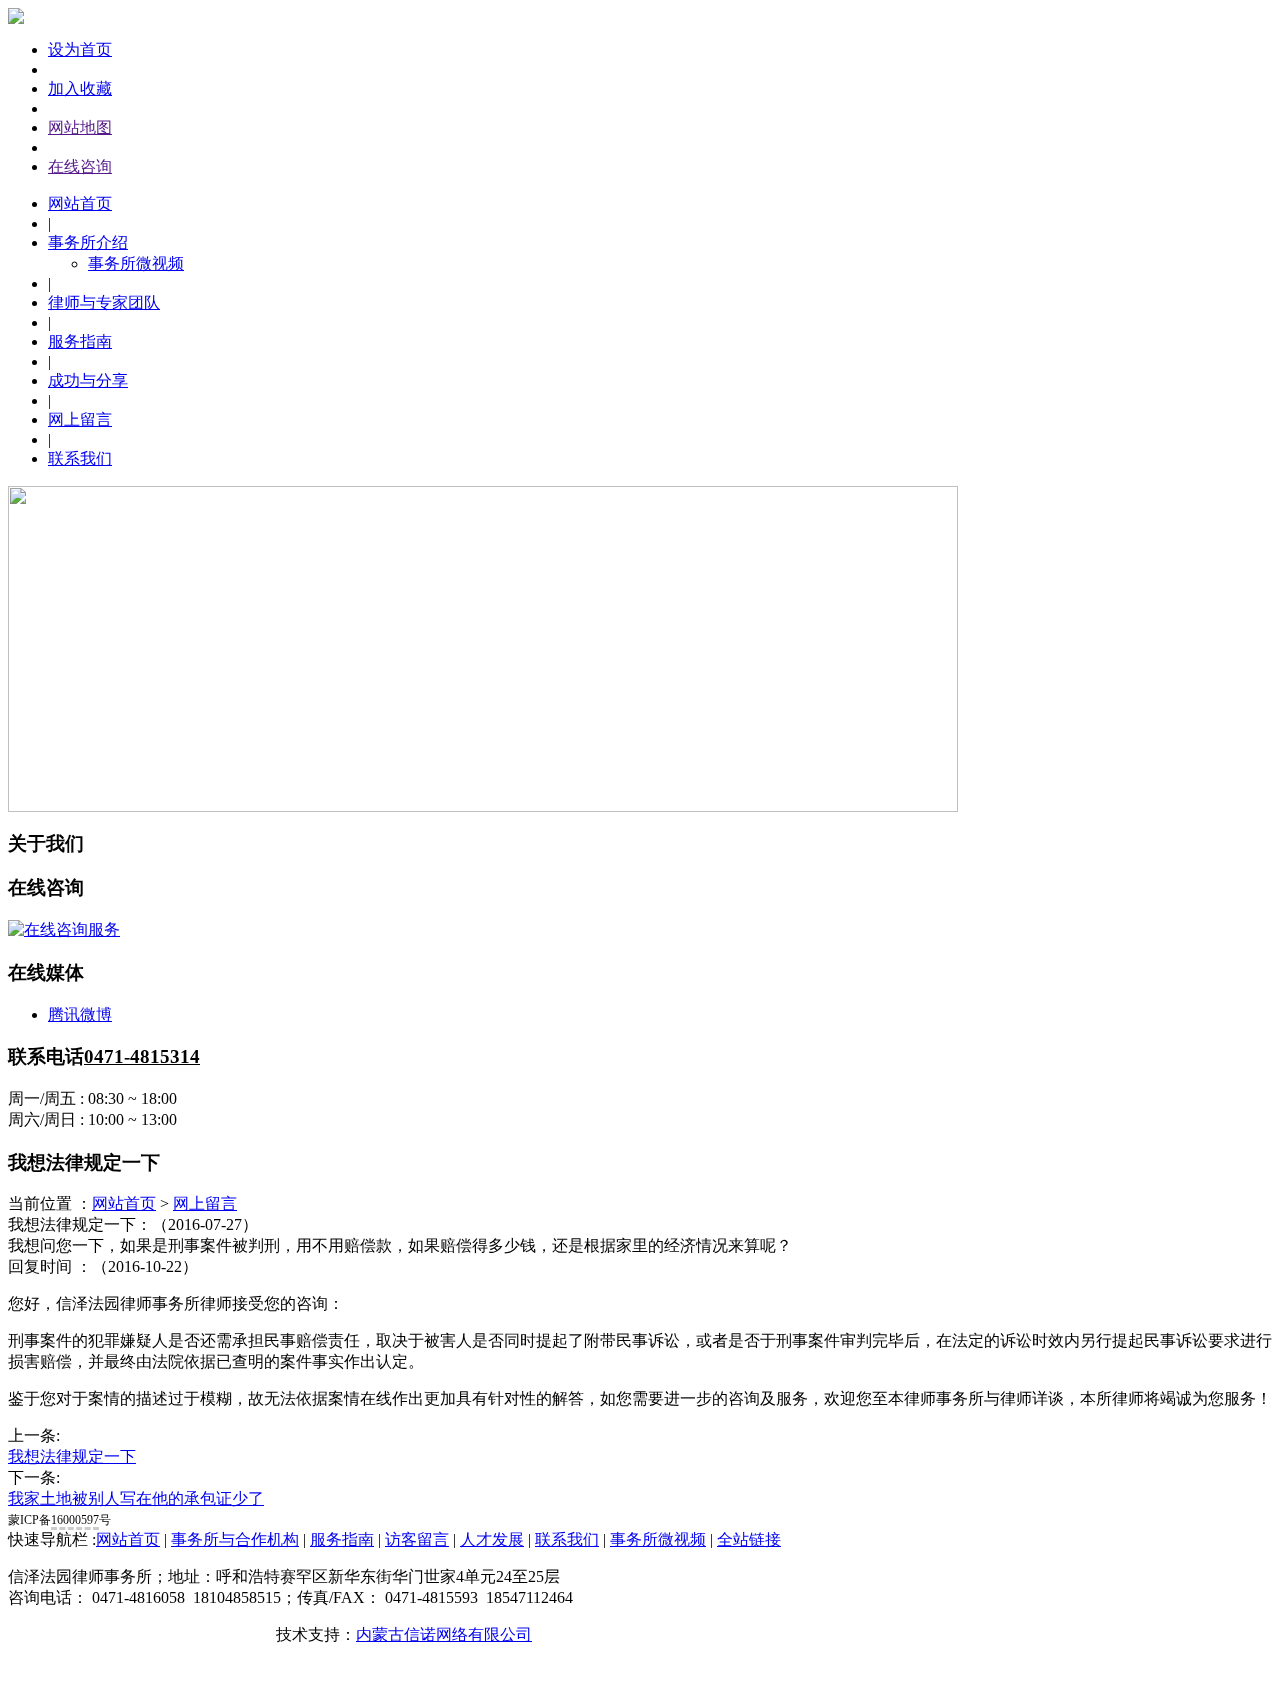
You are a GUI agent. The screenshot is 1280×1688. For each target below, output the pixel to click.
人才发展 (492, 1539)
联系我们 (80, 458)
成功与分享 (88, 380)
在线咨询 (80, 166)
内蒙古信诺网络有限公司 (444, 1634)
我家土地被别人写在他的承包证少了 (136, 1498)
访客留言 (417, 1539)
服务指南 (80, 341)
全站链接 (749, 1539)
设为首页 (80, 49)
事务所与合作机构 (235, 1539)
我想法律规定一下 (72, 1456)
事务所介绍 (88, 242)
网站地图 (80, 127)
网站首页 (80, 203)
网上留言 (80, 419)
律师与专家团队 (104, 302)
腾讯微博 (80, 1014)
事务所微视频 (136, 263)
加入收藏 (80, 88)
